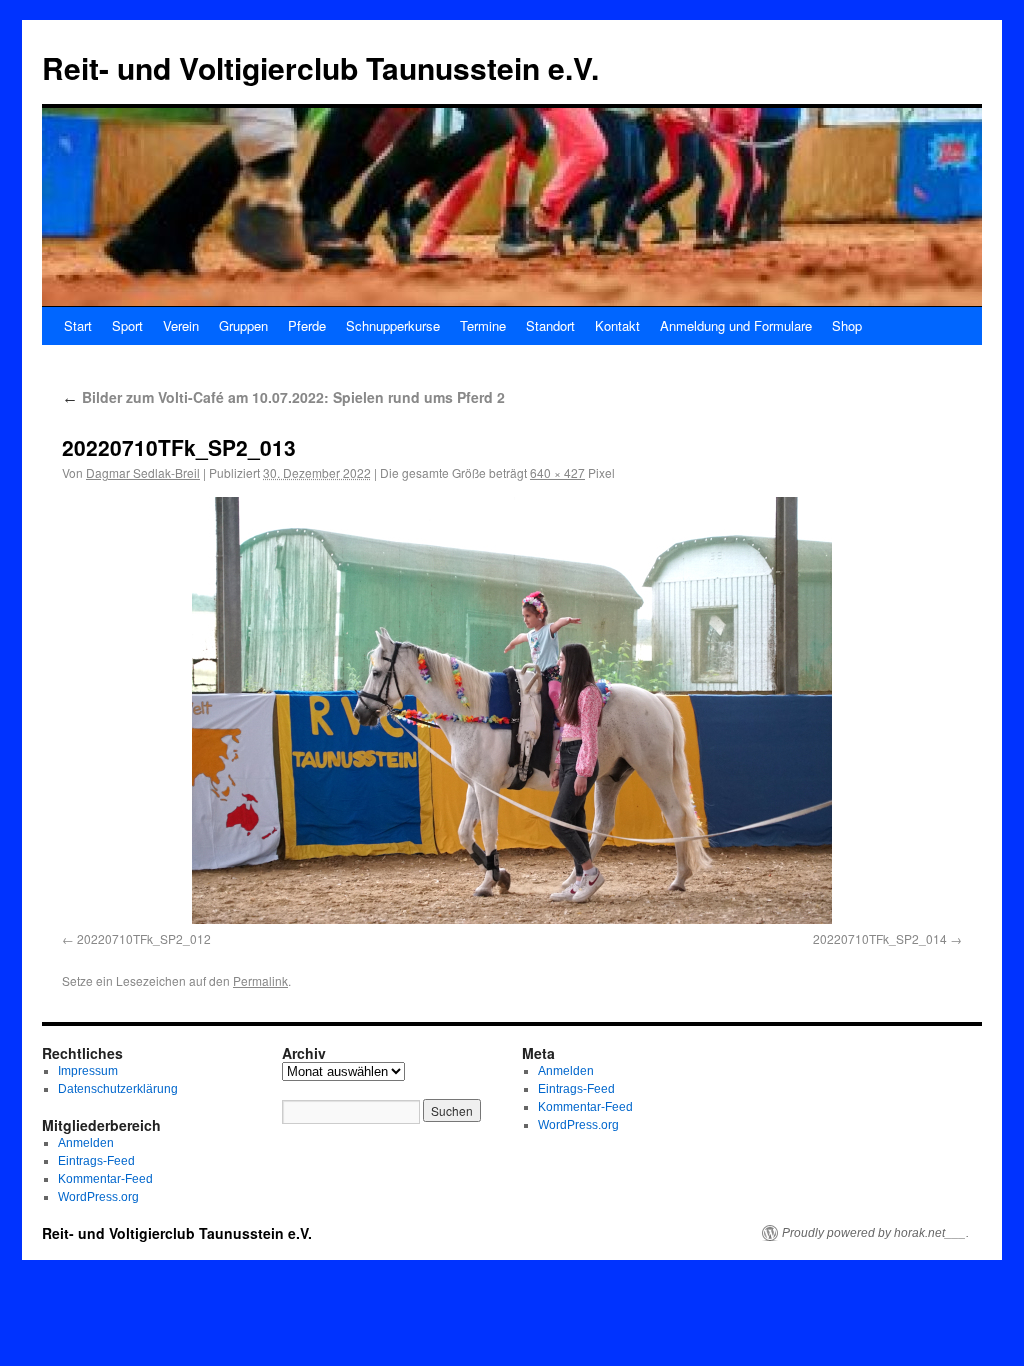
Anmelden (86, 1143)
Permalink (260, 980)
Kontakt (617, 325)
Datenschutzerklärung (118, 1089)
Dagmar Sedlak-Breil (143, 472)
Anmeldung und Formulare (736, 325)
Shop (847, 325)
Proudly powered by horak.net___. (875, 1233)
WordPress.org (98, 1197)
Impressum (88, 1071)
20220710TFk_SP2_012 (144, 938)
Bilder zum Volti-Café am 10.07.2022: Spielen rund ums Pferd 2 (283, 397)
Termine (483, 325)
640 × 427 (557, 472)
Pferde (307, 325)
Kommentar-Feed (105, 1179)
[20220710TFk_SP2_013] (512, 710)
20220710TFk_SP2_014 (880, 938)
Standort (550, 325)
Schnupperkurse (393, 325)
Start (78, 325)
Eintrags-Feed (96, 1161)
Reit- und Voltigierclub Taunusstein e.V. (320, 67)
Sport (127, 325)
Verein (181, 325)
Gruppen (243, 325)
